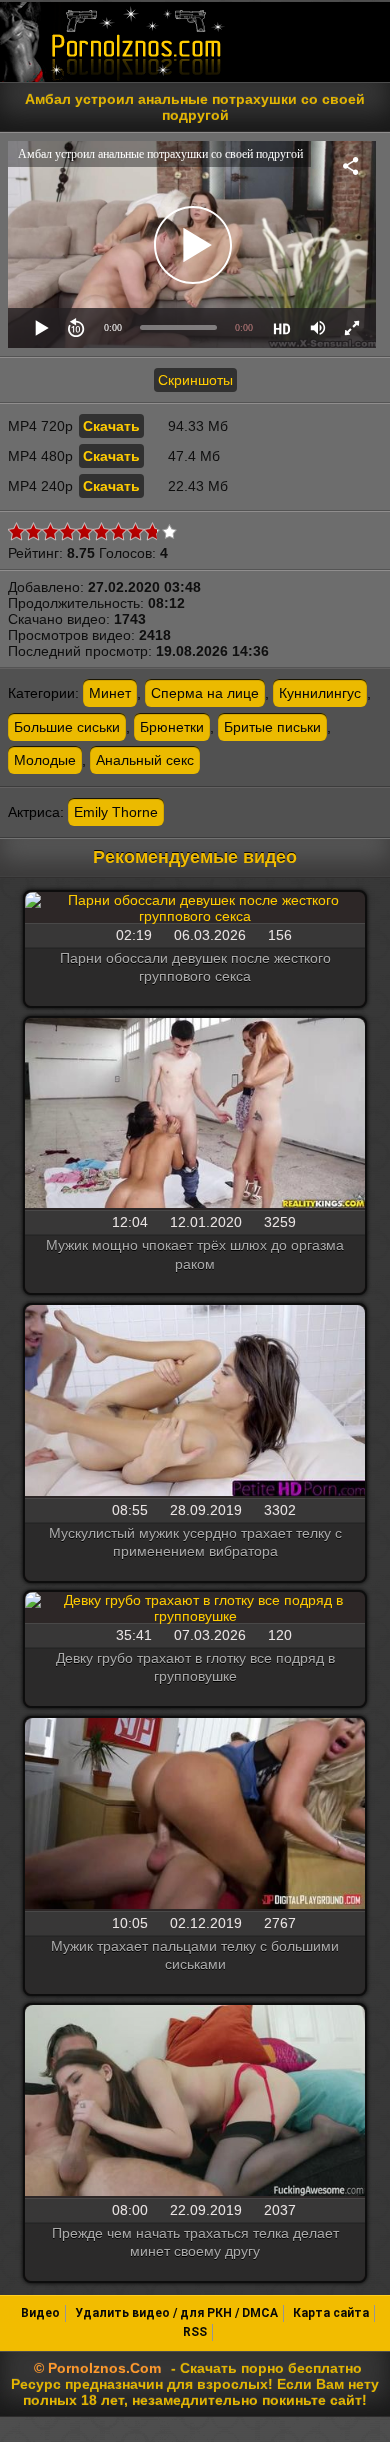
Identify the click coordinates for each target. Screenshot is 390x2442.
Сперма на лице (205, 693)
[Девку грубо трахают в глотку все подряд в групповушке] (195, 1608)
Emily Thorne (116, 812)
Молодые (45, 760)
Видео (40, 2313)
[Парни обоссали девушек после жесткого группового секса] (195, 908)
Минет (110, 693)
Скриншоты (195, 380)
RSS (195, 2332)
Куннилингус (320, 693)
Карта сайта (331, 2313)
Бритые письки (272, 727)
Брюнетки (172, 727)
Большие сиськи (67, 727)
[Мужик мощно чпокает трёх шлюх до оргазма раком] (195, 1115)
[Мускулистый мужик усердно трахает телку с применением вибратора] (195, 1402)
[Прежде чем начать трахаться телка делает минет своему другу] (195, 2102)
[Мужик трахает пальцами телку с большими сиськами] (195, 1815)
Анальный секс (145, 760)
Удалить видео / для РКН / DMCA (176, 2313)
